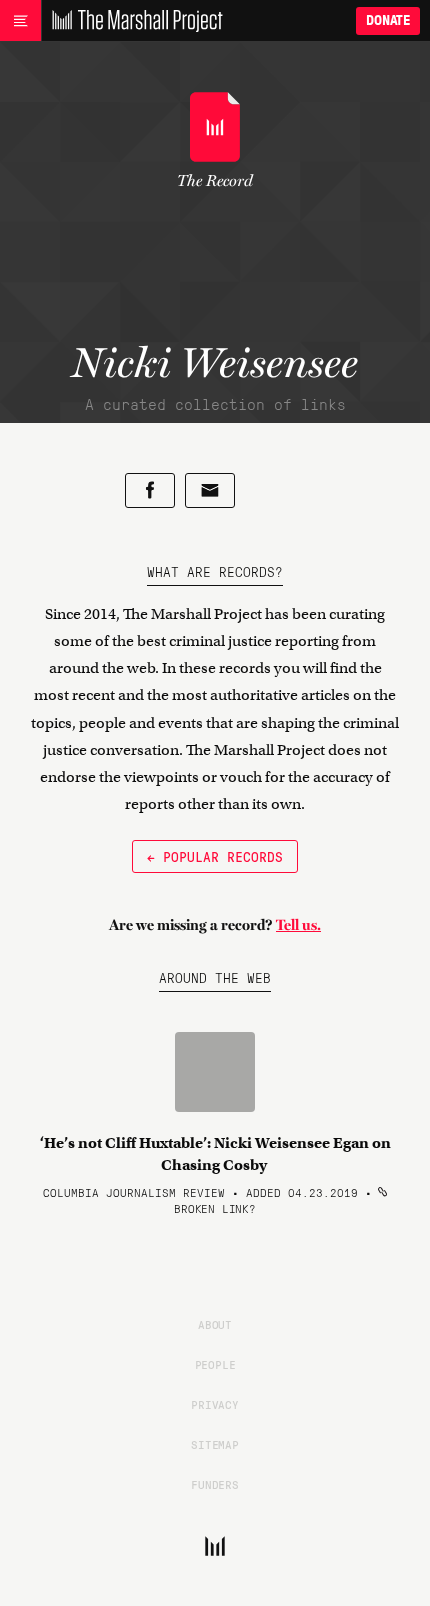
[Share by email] (210, 490)
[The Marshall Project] (132, 21)
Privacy (215, 1404)
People (215, 1364)
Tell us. (298, 925)
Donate (388, 20)
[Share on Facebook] (150, 490)
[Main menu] (20, 21)
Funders (215, 1484)
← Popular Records (215, 856)
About (215, 1324)
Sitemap (215, 1444)
